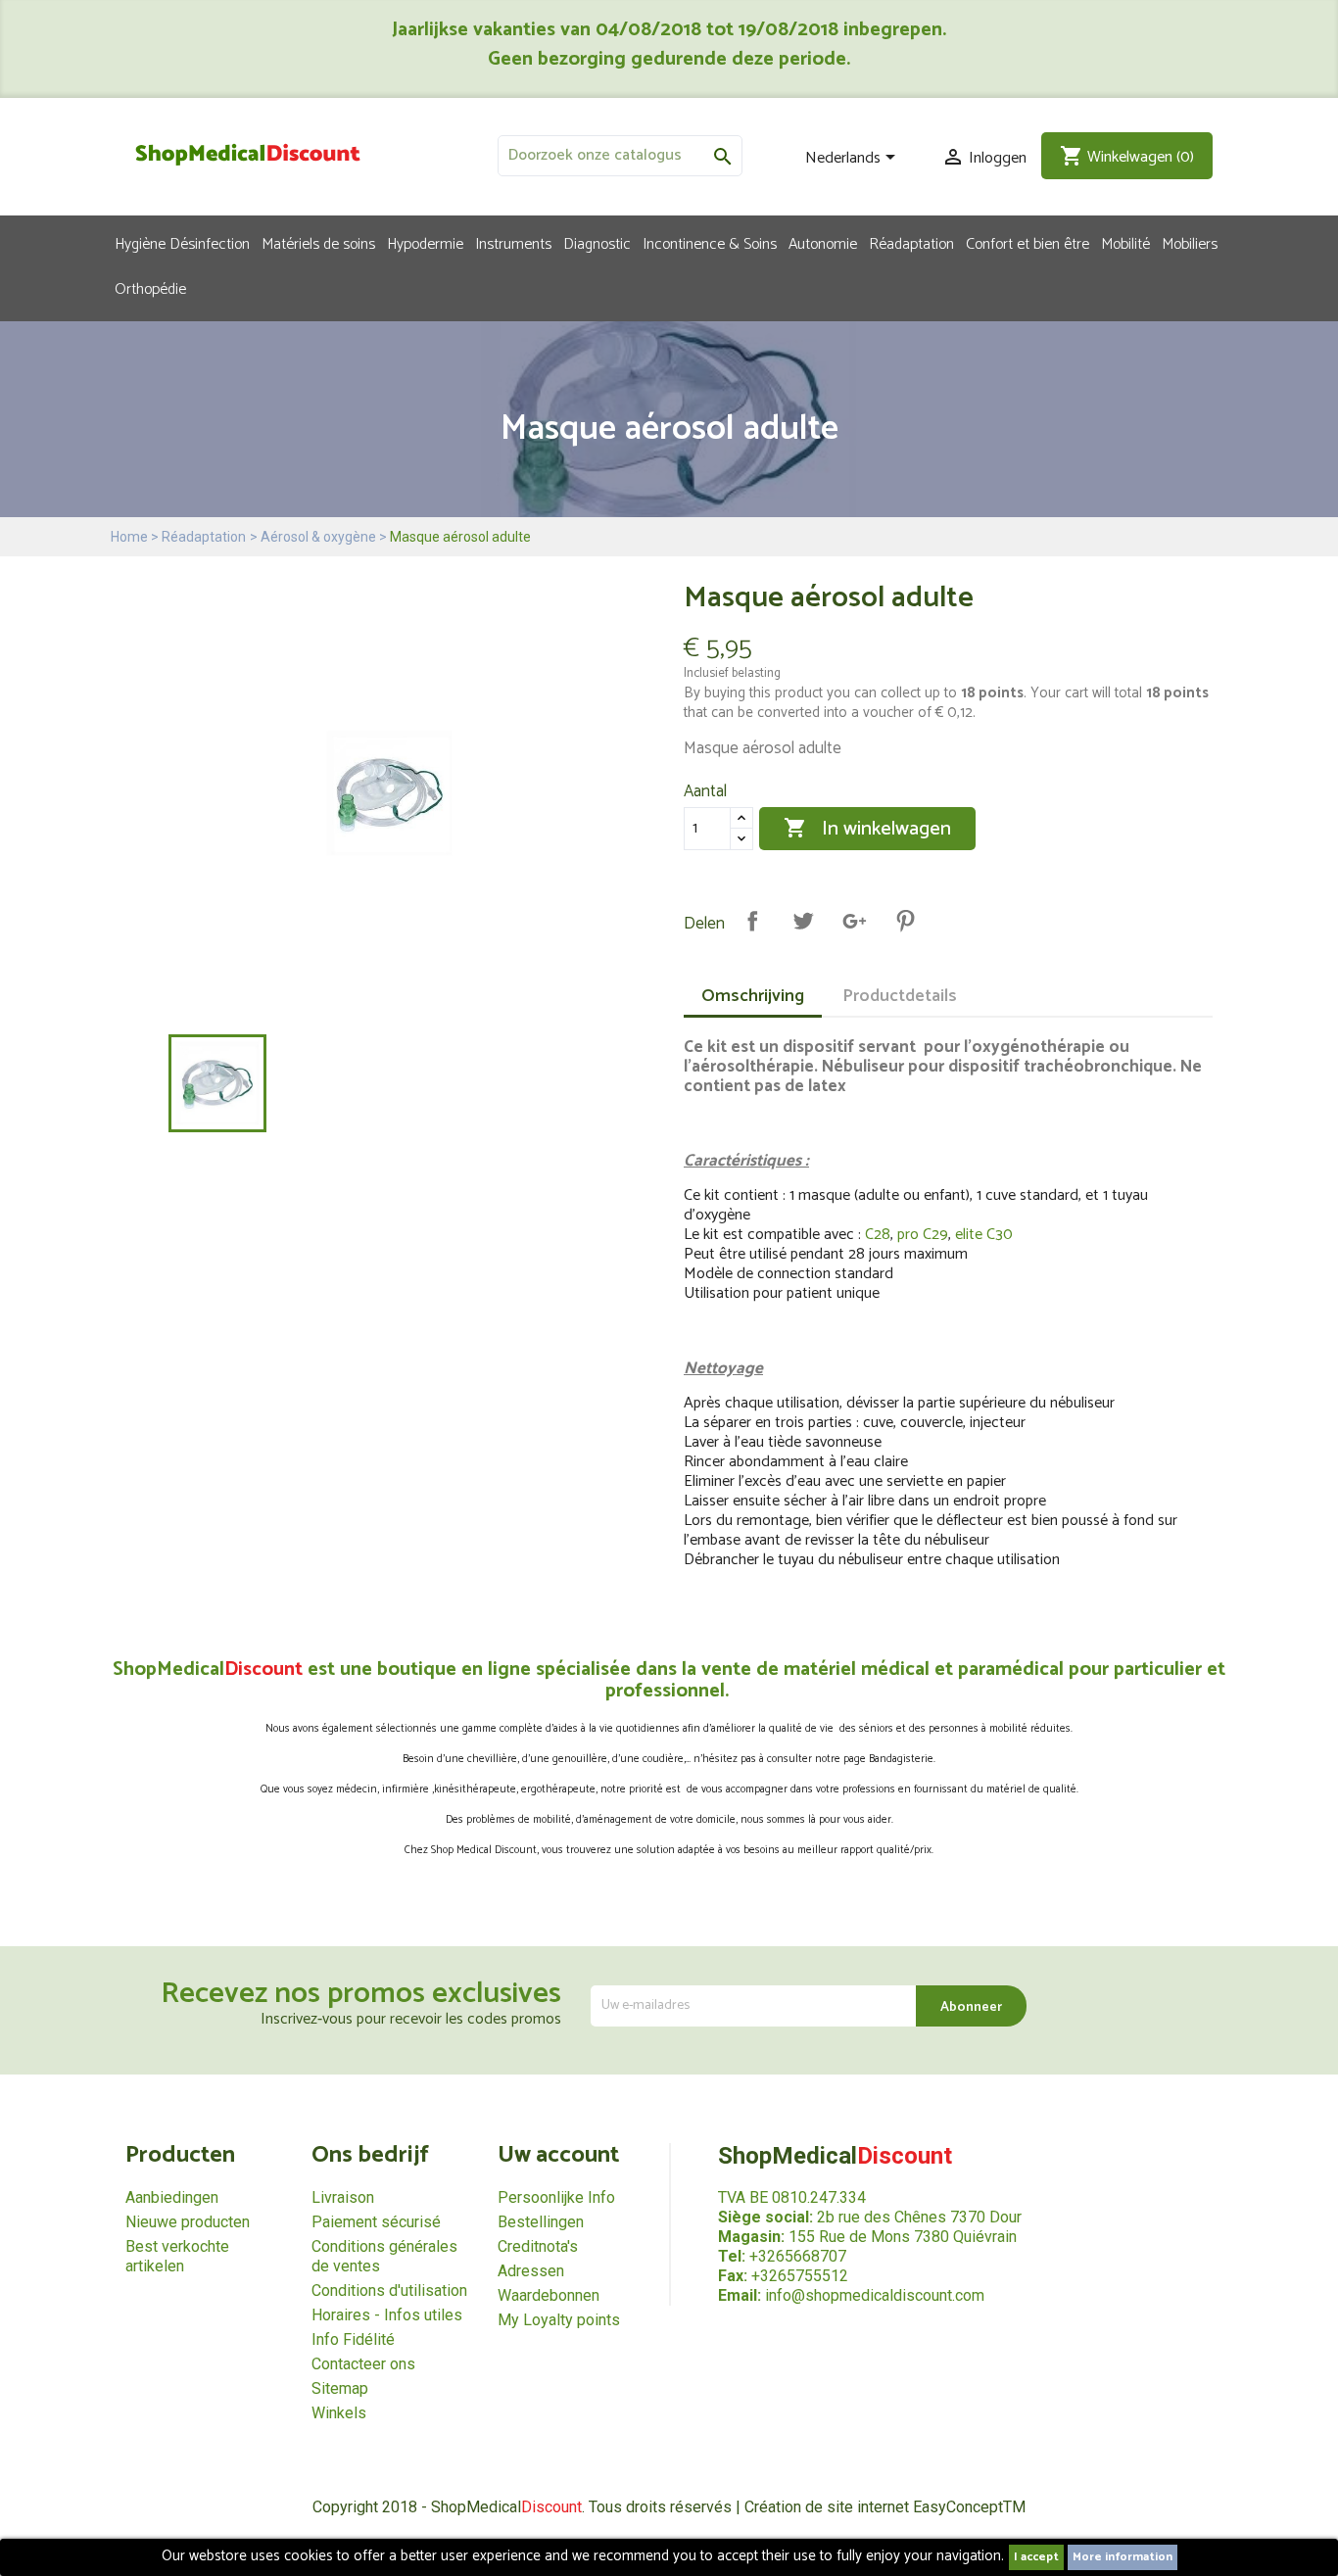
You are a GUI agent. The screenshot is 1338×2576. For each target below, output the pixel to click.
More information (1123, 2557)
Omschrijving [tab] (753, 996)
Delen (752, 921)
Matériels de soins (318, 243)
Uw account (558, 2155)
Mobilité (1125, 243)
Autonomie (823, 243)
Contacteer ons (363, 2364)
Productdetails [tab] (900, 996)
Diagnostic (597, 243)
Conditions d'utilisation (389, 2290)
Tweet (803, 921)
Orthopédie (150, 288)
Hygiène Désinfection (182, 243)
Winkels (339, 2413)
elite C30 (984, 1235)
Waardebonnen (549, 2295)
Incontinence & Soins (710, 243)
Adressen (531, 2271)
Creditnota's (538, 2246)
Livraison (343, 2197)
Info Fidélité (353, 2339)
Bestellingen (541, 2222)
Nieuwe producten (188, 2222)
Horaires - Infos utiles (387, 2315)
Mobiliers (1190, 243)
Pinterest (905, 921)
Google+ (854, 921)
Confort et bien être (1027, 243)
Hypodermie (425, 243)
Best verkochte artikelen (177, 2256)
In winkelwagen (867, 829)
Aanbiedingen (172, 2197)
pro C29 (923, 1235)
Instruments (513, 243)
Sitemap (340, 2388)
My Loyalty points (559, 2320)
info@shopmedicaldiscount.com (875, 2295)
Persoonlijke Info (556, 2197)
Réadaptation (911, 243)
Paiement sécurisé (376, 2222)
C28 (878, 1235)
